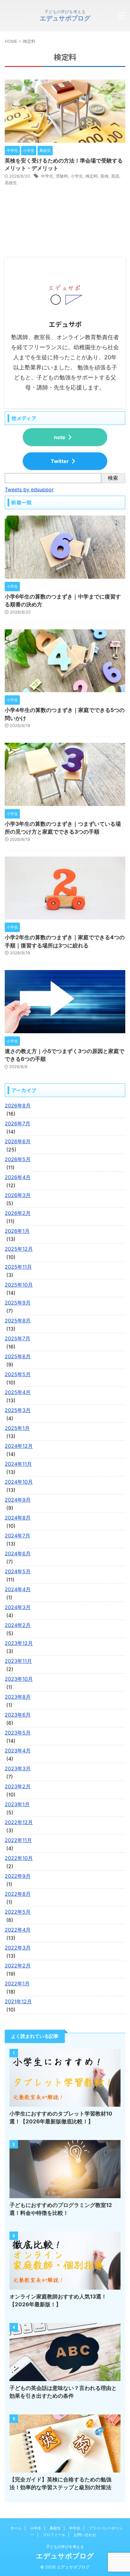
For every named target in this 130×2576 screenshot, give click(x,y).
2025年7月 (18, 1338)
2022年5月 (18, 1912)
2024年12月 (19, 1446)
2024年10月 (19, 1482)
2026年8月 (18, 1106)
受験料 (62, 176)
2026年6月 (18, 1141)
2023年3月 (18, 1768)
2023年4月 (18, 1751)
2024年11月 (18, 1464)
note (60, 437)
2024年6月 (18, 1553)
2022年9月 (18, 1876)
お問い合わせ (85, 2535)
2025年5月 (18, 1374)
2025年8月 (18, 1321)
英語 (115, 176)
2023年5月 (18, 1733)
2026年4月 (18, 1177)
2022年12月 (19, 1822)
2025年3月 (18, 1410)
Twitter (60, 461)
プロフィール (54, 2535)
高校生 (11, 183)
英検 (104, 176)
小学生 (77, 176)
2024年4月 (18, 1589)
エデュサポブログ (65, 18)
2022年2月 (18, 1966)
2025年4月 (18, 1392)
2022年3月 (18, 1948)
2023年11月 (18, 1661)
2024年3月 (18, 1607)
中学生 (47, 176)
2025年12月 (19, 1249)
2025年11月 (18, 1267)
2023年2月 (18, 1786)
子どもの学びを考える (65, 2547)
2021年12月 (18, 2001)
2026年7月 (18, 1123)
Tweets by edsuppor (29, 489)
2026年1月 (17, 1231)
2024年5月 (18, 1571)
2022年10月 (19, 1858)
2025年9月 (18, 1303)
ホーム (16, 2528)
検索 (113, 478)
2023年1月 (17, 1804)
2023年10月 (19, 1679)
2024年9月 (18, 1500)
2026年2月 (18, 1213)
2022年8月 (18, 1894)
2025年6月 (18, 1356)
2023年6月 (18, 1715)
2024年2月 (18, 1625)
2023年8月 (18, 1697)
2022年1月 (17, 1983)
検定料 (92, 176)
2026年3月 (18, 1195)
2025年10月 (19, 1285)
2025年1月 (17, 1428)
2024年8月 (18, 1518)
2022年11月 (18, 1840)
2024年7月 (18, 1536)
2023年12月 (19, 1643)
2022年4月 (18, 1930)
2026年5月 (18, 1159)
